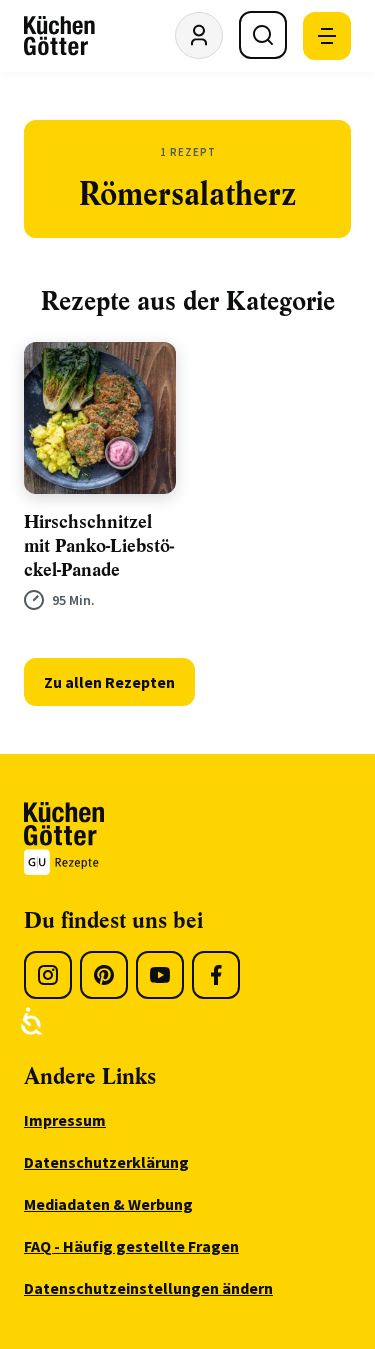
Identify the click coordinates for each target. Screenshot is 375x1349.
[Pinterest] (104, 975)
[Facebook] (216, 975)
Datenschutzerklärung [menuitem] (106, 1162)
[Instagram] (48, 975)
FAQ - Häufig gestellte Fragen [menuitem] (131, 1246)
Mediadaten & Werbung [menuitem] (108, 1204)
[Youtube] (160, 975)
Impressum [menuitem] (65, 1120)
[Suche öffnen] (263, 35)
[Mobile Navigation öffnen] (327, 36)
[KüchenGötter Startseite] (59, 36)
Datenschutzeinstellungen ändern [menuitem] (148, 1288)
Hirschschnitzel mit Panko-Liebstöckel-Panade (99, 546)
